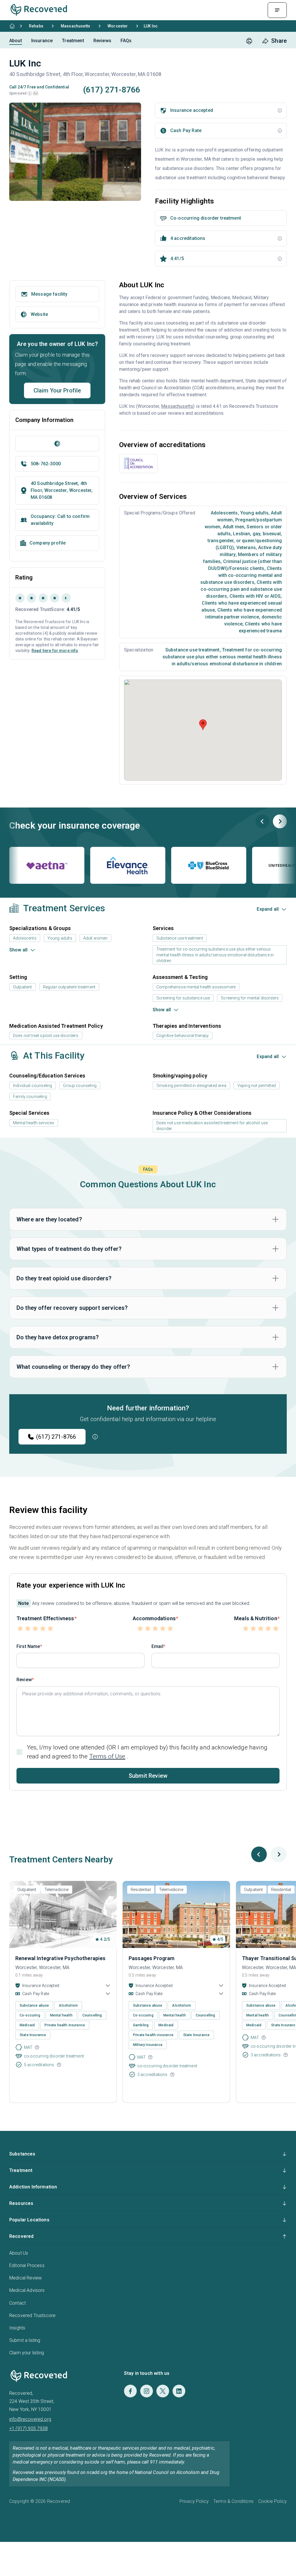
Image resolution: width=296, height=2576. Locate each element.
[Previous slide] (262, 821)
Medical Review (25, 2278)
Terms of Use (107, 1756)
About (16, 41)
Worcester (118, 26)
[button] (30, 93)
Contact (17, 2303)
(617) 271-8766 (56, 1437)
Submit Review (148, 1776)
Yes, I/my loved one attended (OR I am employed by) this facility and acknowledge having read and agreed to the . (147, 1752)
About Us (19, 2253)
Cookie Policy (272, 2501)
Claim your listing (27, 2353)
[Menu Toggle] (277, 10)
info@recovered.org (30, 2419)
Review (24, 1680)
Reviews (102, 41)
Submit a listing (25, 2340)
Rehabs (36, 26)
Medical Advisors (27, 2290)
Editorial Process (27, 2265)
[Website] (57, 444)
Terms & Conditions (233, 2501)
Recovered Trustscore (32, 2315)
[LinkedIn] (179, 2391)
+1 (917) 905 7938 (28, 2428)
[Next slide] (280, 821)
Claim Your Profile (57, 390)
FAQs (126, 41)
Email (157, 1646)
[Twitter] (163, 2391)
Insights (17, 2328)
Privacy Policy (194, 2501)
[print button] (249, 41)
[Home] (12, 26)
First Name (28, 1646)
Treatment (73, 41)
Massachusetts (75, 26)
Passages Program (152, 1958)
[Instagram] (147, 2391)
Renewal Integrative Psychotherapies (61, 1958)
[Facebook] (130, 2391)
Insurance (42, 41)
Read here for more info (55, 651)
